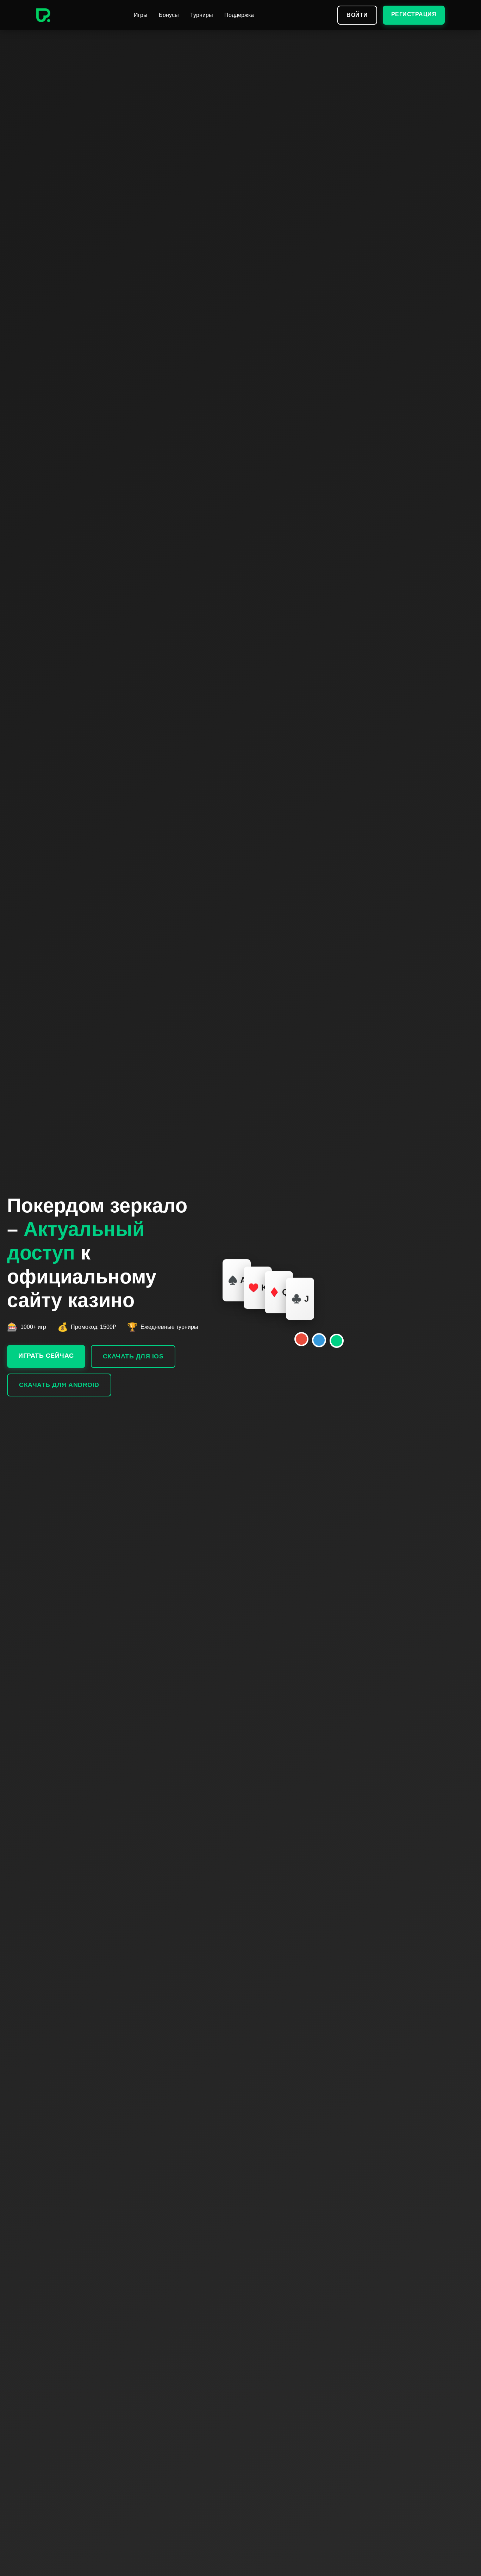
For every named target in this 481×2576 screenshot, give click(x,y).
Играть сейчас (46, 1356)
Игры (141, 15)
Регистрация (414, 14)
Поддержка (239, 15)
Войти (357, 15)
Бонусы (169, 15)
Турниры (202, 15)
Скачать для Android (59, 1385)
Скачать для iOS (133, 1356)
